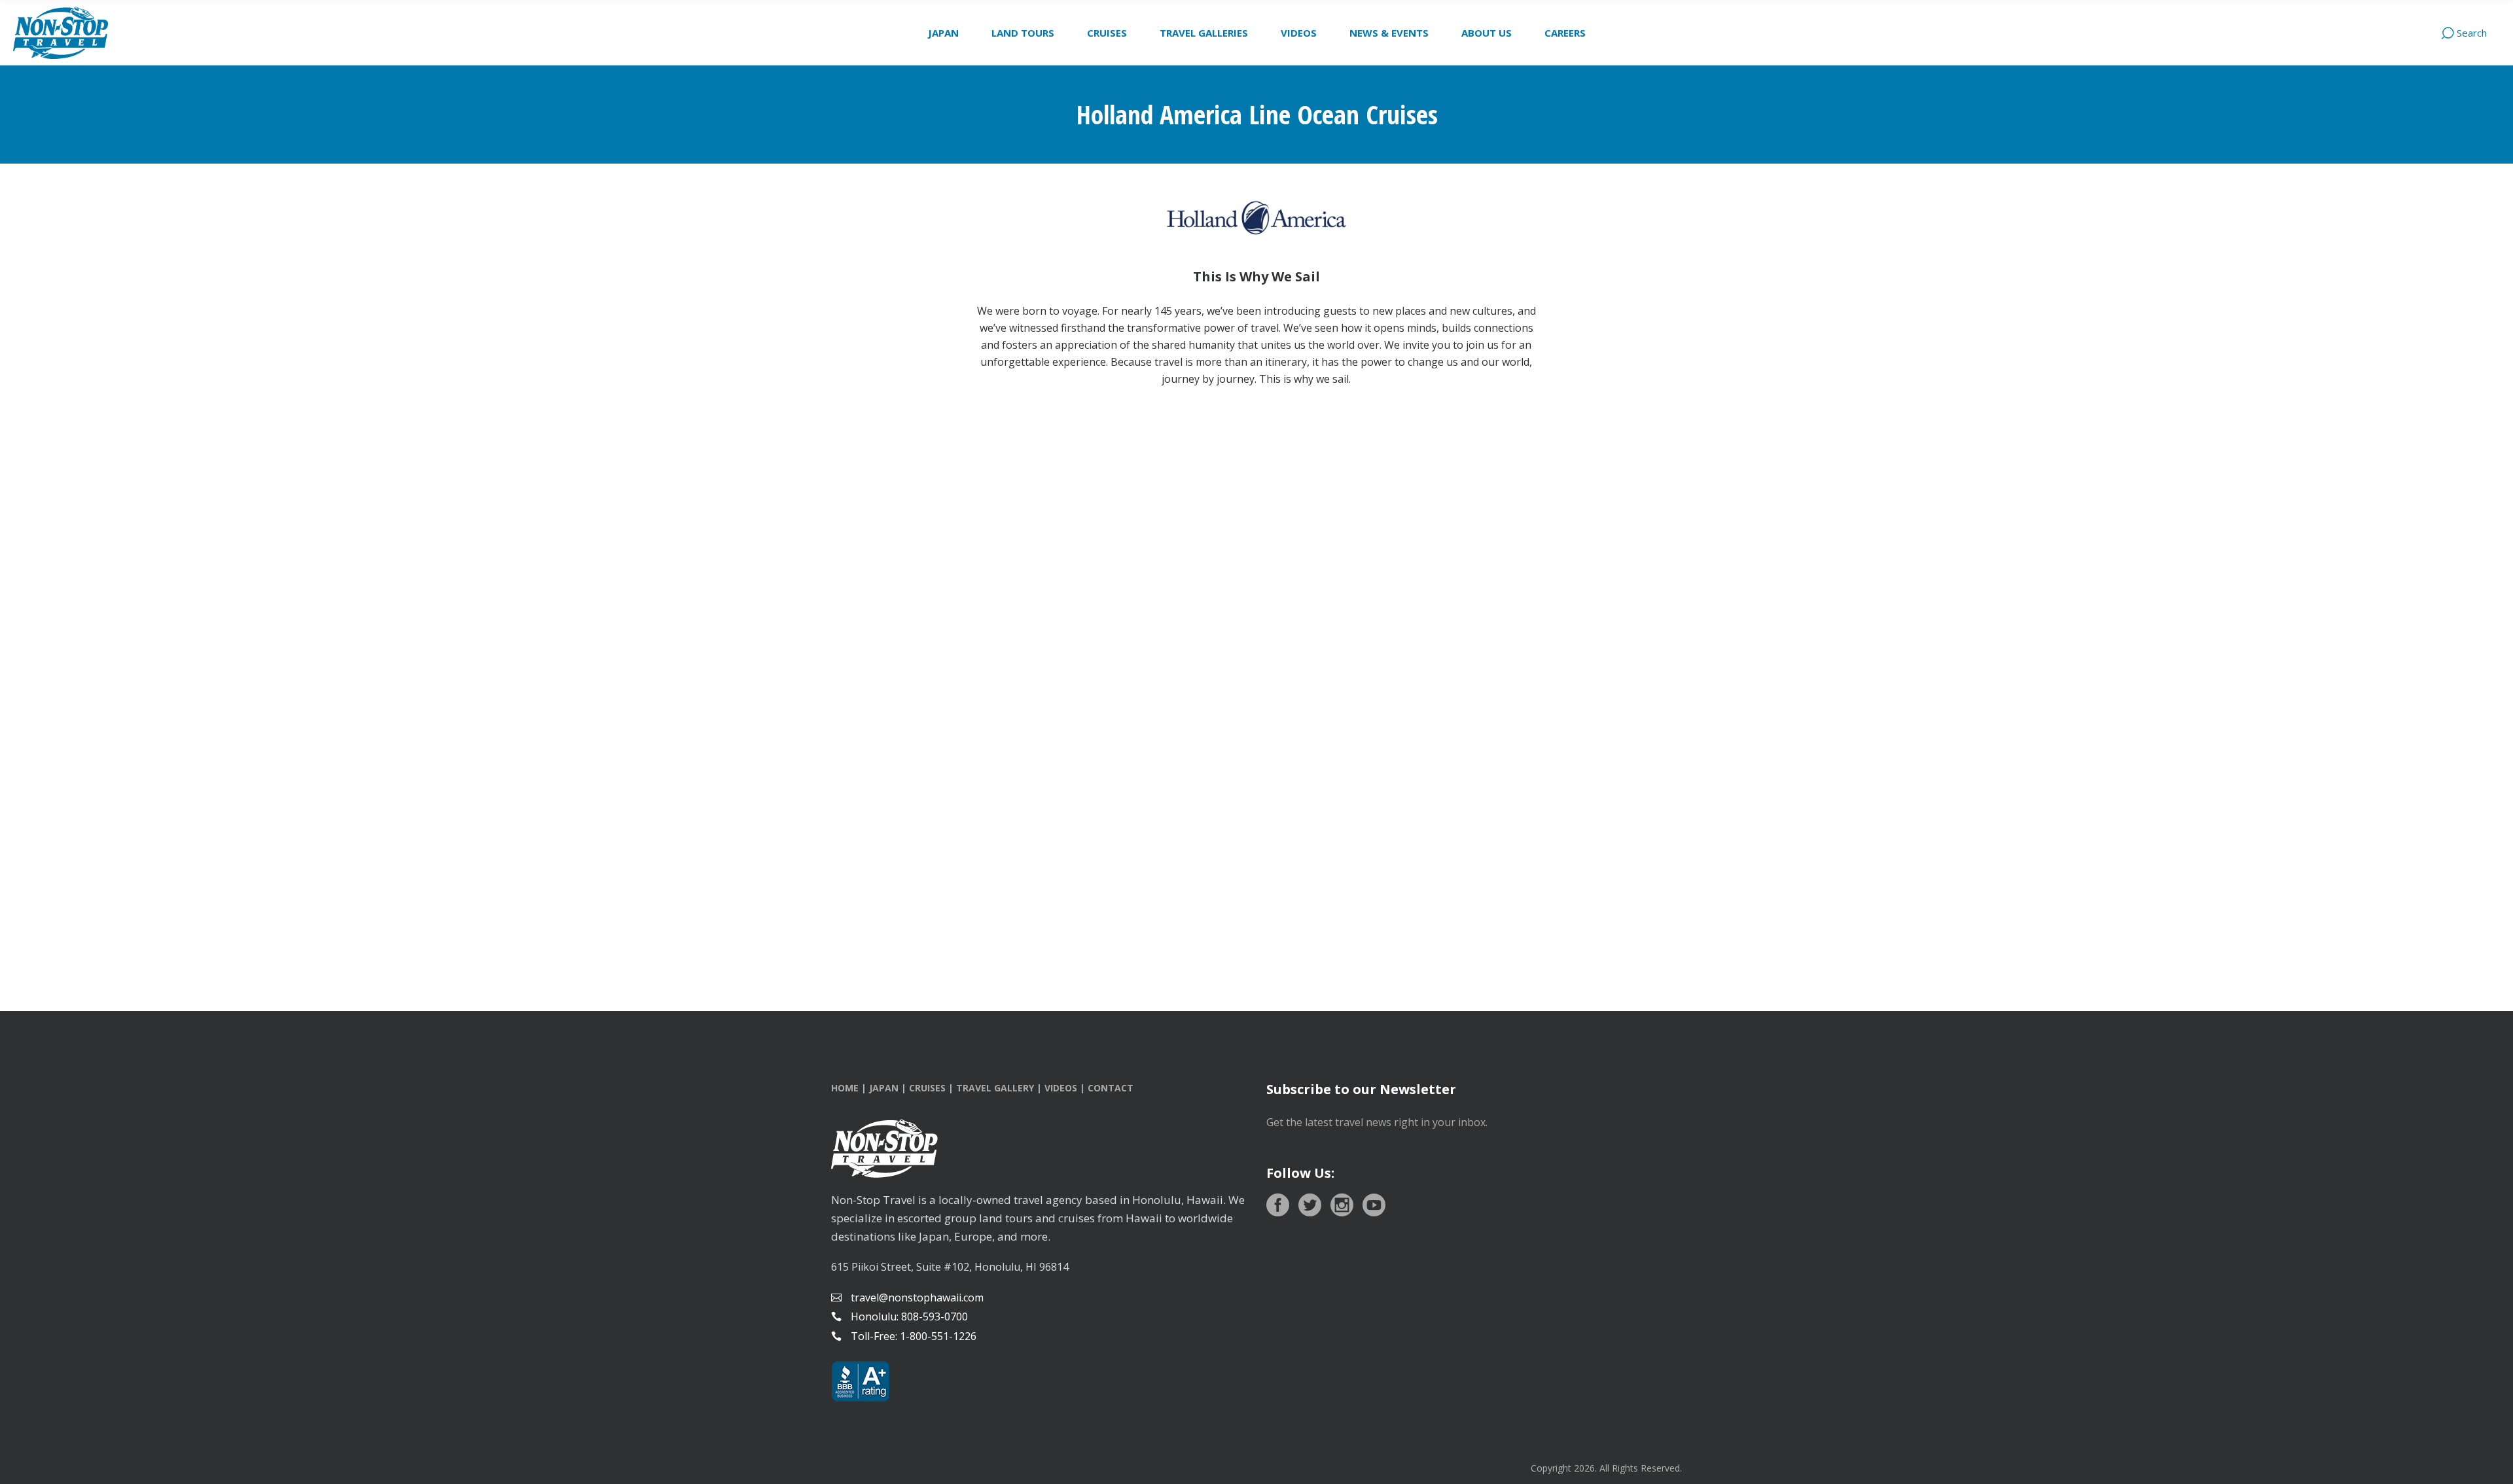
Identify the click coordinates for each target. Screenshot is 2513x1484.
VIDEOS (1061, 1088)
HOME (845, 1088)
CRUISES (927, 1088)
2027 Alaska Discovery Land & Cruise (348, 872)
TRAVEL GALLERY (995, 1088)
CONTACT (1111, 1088)
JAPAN (884, 1088)
